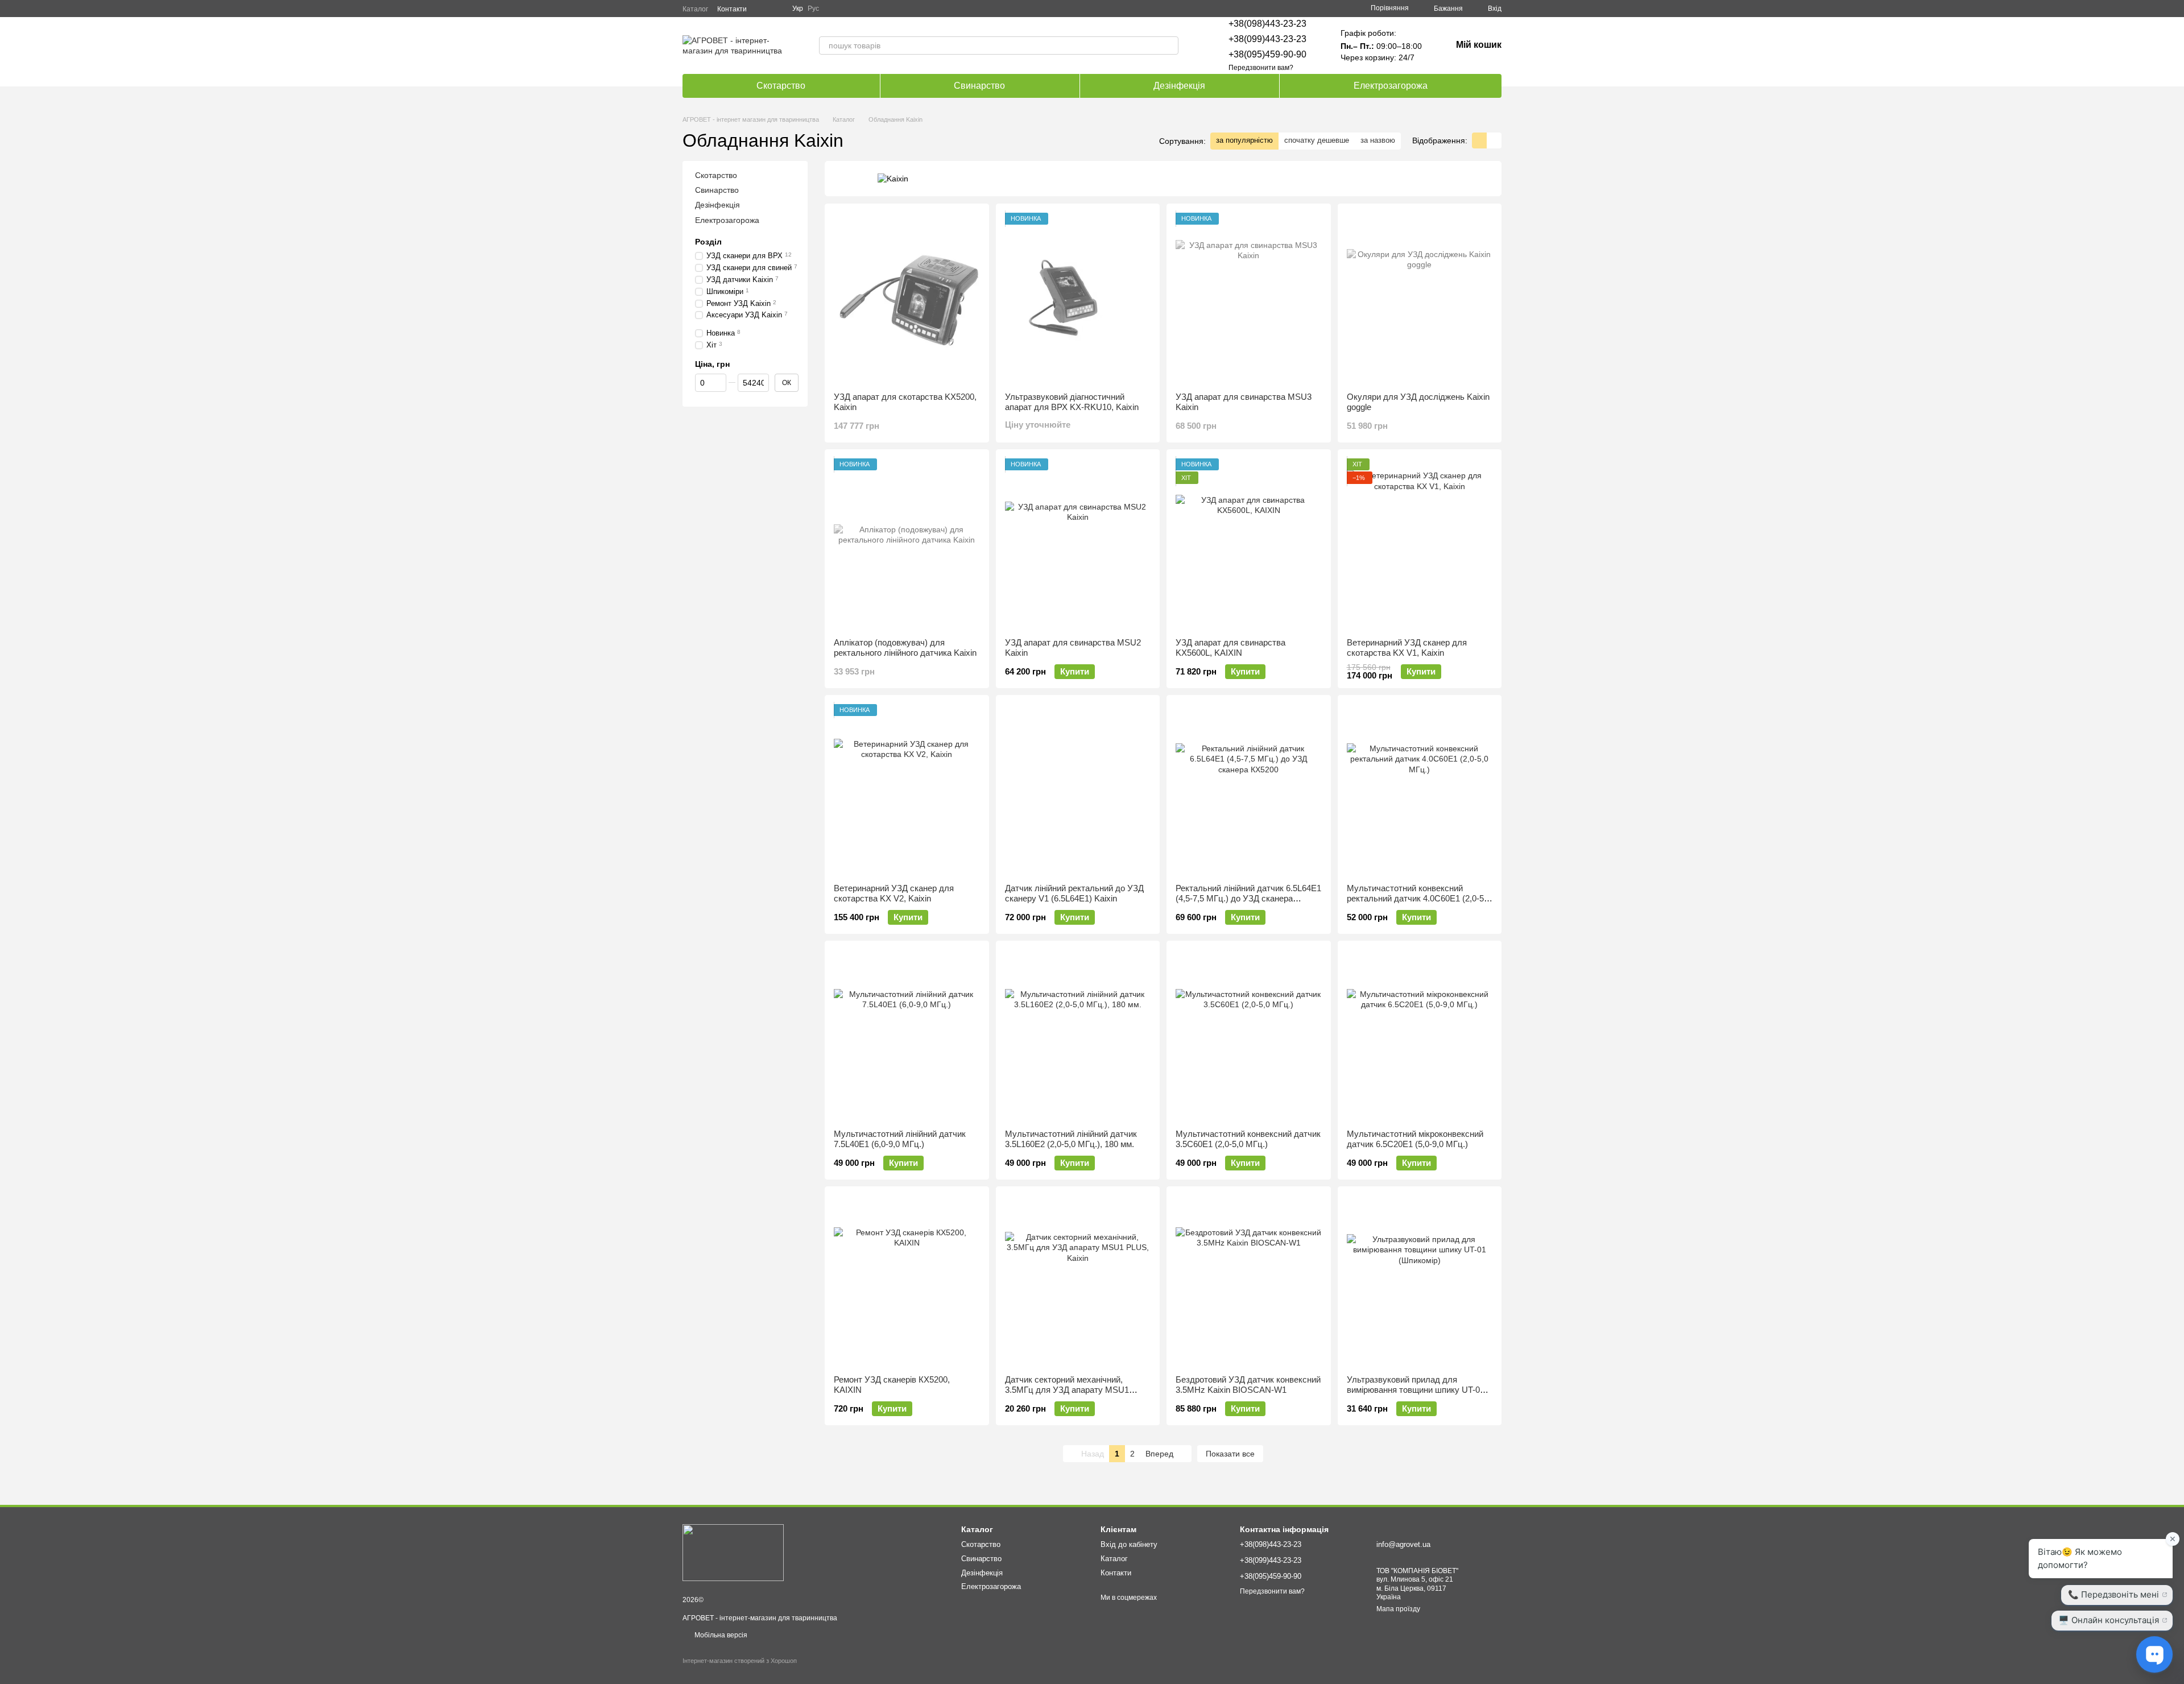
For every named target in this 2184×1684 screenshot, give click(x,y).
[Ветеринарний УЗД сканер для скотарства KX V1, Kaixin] (1420, 544)
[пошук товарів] (1169, 45)
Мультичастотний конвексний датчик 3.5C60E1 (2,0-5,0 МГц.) (1248, 1139)
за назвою (1378, 140)
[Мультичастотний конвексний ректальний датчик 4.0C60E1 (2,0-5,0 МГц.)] (1420, 789)
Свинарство (979, 86)
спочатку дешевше (1317, 140)
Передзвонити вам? (1261, 68)
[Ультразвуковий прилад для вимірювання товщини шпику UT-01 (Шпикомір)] (1420, 1281)
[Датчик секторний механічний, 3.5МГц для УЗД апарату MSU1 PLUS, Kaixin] (1078, 1281)
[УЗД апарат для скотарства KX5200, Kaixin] (907, 298)
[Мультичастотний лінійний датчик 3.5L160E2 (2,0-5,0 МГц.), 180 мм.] (1078, 1035)
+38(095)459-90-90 (1267, 54)
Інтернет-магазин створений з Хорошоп (740, 1661)
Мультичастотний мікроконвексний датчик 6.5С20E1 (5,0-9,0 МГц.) (1415, 1139)
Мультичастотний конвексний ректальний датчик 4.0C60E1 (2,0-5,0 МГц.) (1419, 898)
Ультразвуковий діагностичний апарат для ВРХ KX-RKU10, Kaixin (1072, 402)
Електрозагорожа (1391, 86)
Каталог (695, 9)
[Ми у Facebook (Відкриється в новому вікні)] (763, 9)
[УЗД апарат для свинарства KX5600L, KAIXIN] (1249, 544)
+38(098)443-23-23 (1267, 24)
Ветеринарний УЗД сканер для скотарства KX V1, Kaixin (1407, 647)
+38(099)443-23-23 (1267, 39)
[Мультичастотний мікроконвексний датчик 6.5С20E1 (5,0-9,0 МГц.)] (1420, 1035)
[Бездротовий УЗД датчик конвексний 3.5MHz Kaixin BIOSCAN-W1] (1249, 1281)
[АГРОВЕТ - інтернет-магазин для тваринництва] (733, 1552)
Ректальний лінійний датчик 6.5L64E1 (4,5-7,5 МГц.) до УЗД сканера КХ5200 (1248, 898)
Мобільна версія (720, 1635)
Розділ (708, 242)
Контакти (732, 9)
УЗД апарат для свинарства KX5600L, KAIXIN (1230, 647)
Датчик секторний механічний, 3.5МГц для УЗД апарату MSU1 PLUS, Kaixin (1067, 1390)
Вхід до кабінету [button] (1129, 1544)
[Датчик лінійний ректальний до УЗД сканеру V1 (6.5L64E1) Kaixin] (1078, 789)
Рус (813, 9)
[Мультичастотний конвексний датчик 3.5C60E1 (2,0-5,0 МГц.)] (1249, 1035)
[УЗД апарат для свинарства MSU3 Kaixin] (1249, 298)
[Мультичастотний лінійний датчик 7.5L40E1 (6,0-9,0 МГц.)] (907, 1035)
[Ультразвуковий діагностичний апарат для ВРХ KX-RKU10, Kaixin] (1078, 298)
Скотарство (781, 86)
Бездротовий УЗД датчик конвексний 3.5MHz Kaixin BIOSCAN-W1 (1248, 1385)
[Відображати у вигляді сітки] (1479, 140)
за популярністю (1244, 140)
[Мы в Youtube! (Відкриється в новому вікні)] (776, 9)
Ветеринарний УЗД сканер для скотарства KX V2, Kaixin (894, 893)
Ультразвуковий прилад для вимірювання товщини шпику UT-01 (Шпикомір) (1416, 1390)
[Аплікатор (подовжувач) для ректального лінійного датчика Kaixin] (907, 544)
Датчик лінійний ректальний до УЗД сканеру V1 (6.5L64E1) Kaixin (1074, 893)
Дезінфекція (1179, 86)
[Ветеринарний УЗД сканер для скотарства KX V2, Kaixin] (907, 789)
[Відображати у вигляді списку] (1494, 140)
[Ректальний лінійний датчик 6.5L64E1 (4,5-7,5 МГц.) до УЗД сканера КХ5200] (1249, 789)
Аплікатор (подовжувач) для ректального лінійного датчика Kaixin (905, 647)
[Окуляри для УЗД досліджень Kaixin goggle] (1420, 298)
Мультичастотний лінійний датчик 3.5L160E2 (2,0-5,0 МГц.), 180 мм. (1071, 1139)
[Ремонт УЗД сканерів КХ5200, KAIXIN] (907, 1281)
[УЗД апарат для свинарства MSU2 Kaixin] (1078, 544)
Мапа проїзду (1398, 1609)
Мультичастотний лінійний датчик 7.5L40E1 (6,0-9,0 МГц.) (900, 1139)
